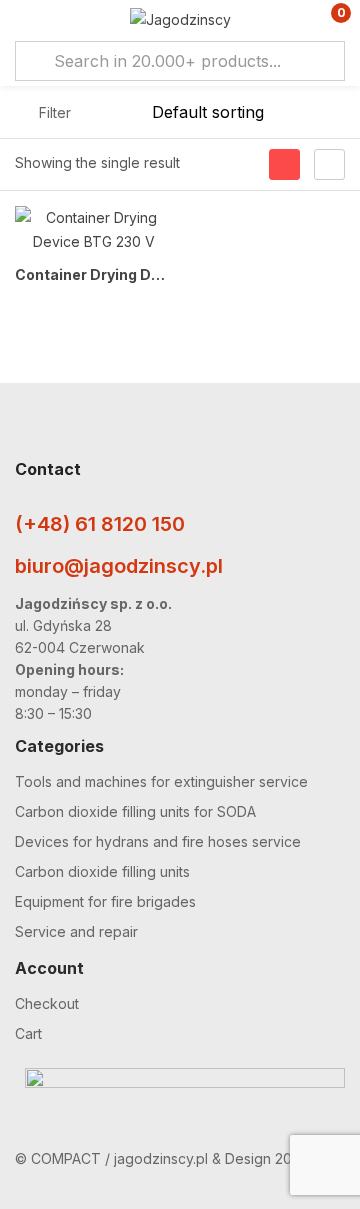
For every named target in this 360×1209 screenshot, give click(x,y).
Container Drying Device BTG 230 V (93, 274)
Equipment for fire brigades (105, 901)
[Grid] (284, 164)
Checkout (47, 1003)
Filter (55, 112)
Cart (28, 1033)
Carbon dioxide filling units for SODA (135, 811)
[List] (329, 164)
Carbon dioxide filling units (102, 871)
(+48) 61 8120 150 (100, 524)
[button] (327, 20)
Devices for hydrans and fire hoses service (158, 841)
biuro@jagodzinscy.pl (119, 566)
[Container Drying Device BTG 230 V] (93, 230)
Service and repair (76, 931)
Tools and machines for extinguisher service (161, 781)
